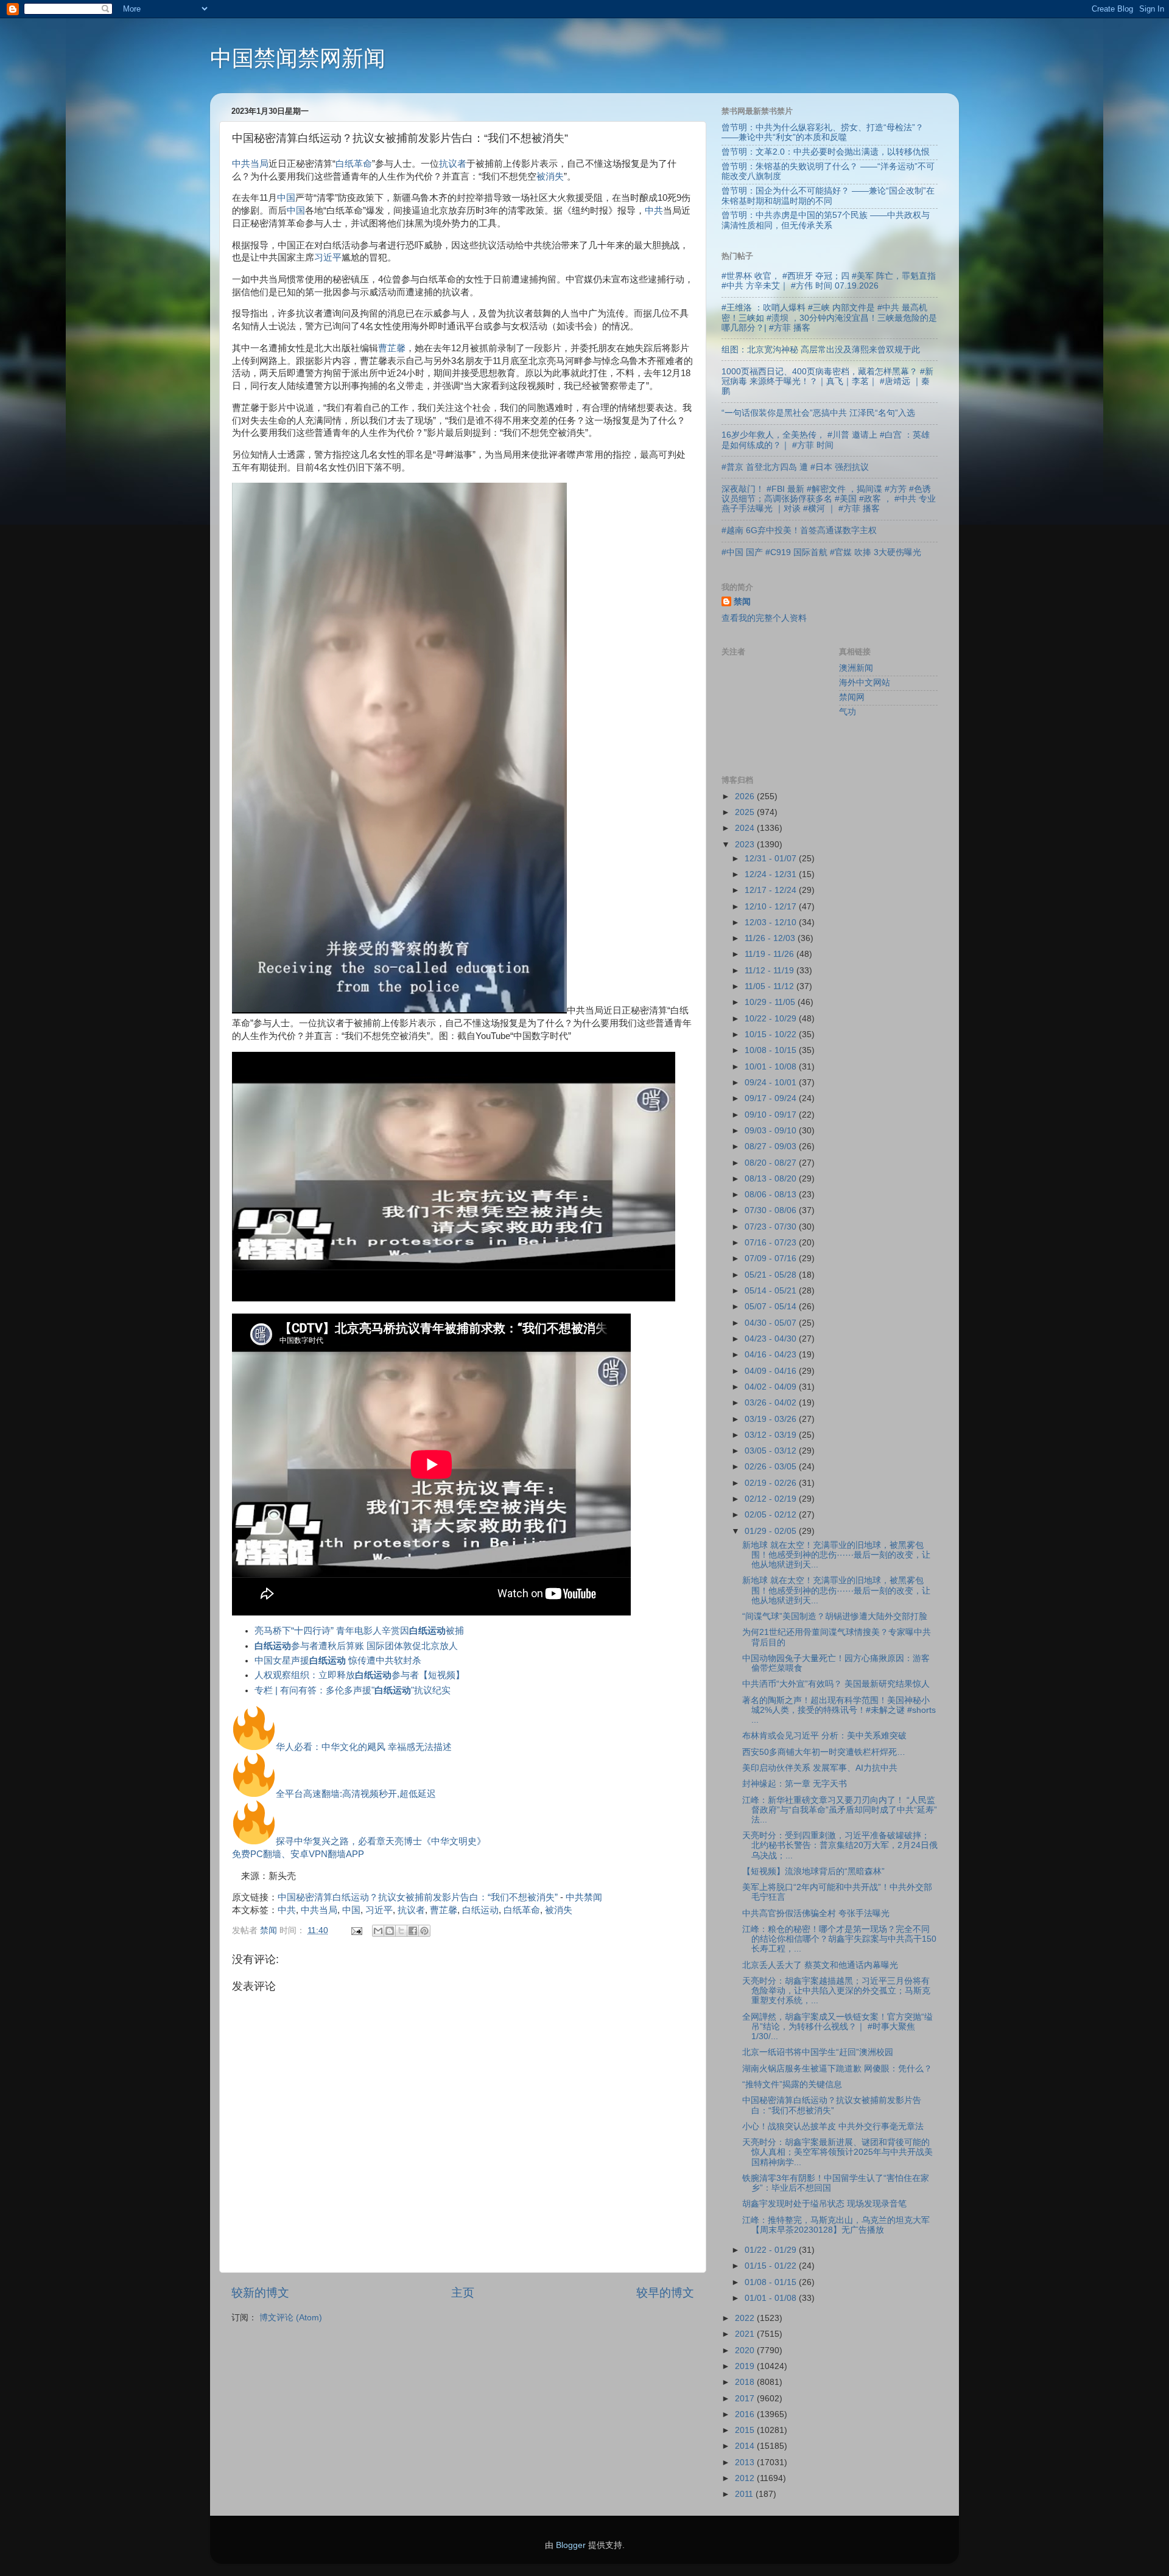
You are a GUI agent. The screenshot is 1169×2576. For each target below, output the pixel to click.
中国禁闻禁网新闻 (298, 58)
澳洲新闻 (856, 668)
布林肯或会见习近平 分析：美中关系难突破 (824, 1736)
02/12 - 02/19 (772, 1499)
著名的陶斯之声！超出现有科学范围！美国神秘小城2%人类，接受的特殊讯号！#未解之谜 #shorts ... (839, 1710)
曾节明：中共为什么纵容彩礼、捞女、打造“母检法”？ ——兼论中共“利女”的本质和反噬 (823, 132)
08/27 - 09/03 (772, 1146)
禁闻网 (852, 697)
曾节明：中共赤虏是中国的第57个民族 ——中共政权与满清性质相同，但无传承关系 (826, 220)
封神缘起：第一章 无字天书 (795, 1784)
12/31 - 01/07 (772, 859)
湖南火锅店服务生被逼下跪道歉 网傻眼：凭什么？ (837, 2069)
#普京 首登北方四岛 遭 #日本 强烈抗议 (795, 467)
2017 (746, 2399)
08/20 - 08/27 (772, 1163)
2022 (746, 2318)
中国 (286, 198)
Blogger (571, 2545)
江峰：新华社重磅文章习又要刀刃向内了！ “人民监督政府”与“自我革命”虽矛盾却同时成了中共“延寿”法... (840, 1810)
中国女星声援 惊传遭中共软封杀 (338, 1661)
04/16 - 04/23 (772, 1355)
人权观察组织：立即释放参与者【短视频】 (360, 1675)
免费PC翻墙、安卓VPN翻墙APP (298, 1854)
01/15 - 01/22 (772, 2266)
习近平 (328, 257)
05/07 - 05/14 (772, 1307)
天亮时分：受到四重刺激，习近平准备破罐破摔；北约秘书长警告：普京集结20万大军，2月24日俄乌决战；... (840, 1845)
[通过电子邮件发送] (378, 1931)
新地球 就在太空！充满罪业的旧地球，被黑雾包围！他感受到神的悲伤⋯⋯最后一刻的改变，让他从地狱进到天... (836, 1555)
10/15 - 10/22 (772, 1034)
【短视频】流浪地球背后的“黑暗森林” (813, 1871)
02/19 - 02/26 (772, 1483)
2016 (746, 2414)
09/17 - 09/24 (772, 1098)
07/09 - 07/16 (772, 1258)
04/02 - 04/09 (772, 1387)
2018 (746, 2382)
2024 (746, 828)
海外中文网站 (865, 683)
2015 (746, 2430)
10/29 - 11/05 (771, 1002)
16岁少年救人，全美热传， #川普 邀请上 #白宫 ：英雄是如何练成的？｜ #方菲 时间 (826, 440)
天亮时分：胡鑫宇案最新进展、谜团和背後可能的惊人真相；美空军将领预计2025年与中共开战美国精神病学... (837, 2152)
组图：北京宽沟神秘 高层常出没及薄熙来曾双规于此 (821, 350)
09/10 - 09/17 (772, 1115)
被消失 (550, 177)
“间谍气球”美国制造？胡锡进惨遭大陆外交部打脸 (835, 1616)
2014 (746, 2446)
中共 (654, 211)
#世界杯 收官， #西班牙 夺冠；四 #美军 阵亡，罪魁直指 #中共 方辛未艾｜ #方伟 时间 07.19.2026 (829, 281)
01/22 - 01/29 (772, 2250)
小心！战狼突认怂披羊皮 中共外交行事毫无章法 (833, 2126)
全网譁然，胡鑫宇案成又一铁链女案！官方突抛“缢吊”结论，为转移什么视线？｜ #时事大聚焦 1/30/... (837, 2027)
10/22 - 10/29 (772, 1019)
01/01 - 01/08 (772, 2298)
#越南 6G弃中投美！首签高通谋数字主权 (799, 530)
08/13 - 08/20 (772, 1179)
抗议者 (453, 164)
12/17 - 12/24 (772, 890)
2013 (746, 2462)
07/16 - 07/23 (772, 1243)
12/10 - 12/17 (772, 907)
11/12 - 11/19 (771, 971)
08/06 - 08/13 (772, 1195)
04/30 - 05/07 (772, 1323)
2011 (745, 2494)
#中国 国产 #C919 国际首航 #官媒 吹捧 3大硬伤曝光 (821, 552)
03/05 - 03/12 (772, 1451)
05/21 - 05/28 (772, 1275)
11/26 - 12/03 (771, 938)
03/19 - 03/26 (772, 1419)
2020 (746, 2350)
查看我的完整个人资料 (764, 618)
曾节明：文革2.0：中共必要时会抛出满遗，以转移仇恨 (826, 152)
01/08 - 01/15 (772, 2282)
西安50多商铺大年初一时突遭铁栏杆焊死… (824, 1752)
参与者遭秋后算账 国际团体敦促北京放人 (356, 1646)
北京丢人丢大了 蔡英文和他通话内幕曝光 (820, 1965)
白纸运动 (480, 1910)
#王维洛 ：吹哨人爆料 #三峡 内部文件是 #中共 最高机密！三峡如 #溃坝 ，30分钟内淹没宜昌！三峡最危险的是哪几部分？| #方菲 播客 (829, 317)
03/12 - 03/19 (772, 1435)
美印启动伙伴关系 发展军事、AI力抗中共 (820, 1768)
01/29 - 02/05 (772, 1531)
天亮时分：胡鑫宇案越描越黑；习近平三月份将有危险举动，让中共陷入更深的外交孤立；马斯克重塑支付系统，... (836, 1991)
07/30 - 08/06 (772, 1210)
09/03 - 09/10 (772, 1131)
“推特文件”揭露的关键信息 (792, 2084)
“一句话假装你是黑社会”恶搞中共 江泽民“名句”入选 (818, 413)
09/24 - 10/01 (772, 1083)
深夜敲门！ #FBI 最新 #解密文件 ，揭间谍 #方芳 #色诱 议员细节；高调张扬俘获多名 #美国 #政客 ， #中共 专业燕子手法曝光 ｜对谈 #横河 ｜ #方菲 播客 (829, 499)
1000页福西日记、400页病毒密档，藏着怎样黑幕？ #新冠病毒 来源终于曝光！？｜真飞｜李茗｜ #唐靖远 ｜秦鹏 (827, 381)
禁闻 (742, 602)
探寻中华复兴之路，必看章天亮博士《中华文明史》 (381, 1841)
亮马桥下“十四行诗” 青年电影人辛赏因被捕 (359, 1631)
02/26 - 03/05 (772, 1467)
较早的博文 (665, 2293)
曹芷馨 (392, 348)
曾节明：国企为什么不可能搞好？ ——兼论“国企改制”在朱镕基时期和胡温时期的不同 (828, 196)
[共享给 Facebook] (413, 1931)
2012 (746, 2478)
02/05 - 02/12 (772, 1515)
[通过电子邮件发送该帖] (356, 1930)
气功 (848, 712)
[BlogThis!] (390, 1931)
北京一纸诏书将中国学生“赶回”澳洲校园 (818, 2052)
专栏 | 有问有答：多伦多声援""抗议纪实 (353, 1690)
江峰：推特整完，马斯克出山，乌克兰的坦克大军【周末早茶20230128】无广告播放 (836, 2225)
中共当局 (250, 164)
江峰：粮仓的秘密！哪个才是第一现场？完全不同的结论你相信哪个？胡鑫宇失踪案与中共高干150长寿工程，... (839, 1939)
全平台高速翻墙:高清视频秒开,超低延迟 (356, 1794)
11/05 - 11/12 (771, 986)
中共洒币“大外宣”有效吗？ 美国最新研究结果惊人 (836, 1684)
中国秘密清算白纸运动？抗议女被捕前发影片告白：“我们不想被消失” (418, 1897)
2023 (746, 845)
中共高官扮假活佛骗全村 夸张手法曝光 (816, 1913)
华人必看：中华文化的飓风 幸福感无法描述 (364, 1747)
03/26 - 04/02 (772, 1403)
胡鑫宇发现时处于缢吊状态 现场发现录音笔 (824, 2204)
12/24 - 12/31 (772, 874)
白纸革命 (354, 164)
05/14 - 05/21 (772, 1291)
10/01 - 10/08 (772, 1067)
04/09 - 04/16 (772, 1371)
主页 (463, 2293)
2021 (746, 2334)
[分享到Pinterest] (424, 1931)
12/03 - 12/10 (772, 922)
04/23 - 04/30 (772, 1339)
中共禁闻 (584, 1897)
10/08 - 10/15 (772, 1050)
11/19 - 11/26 (771, 954)
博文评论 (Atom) (291, 2318)
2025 (746, 812)
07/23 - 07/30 (772, 1227)
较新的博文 (260, 2293)
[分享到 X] (401, 1931)
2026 (746, 796)
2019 (746, 2366)
